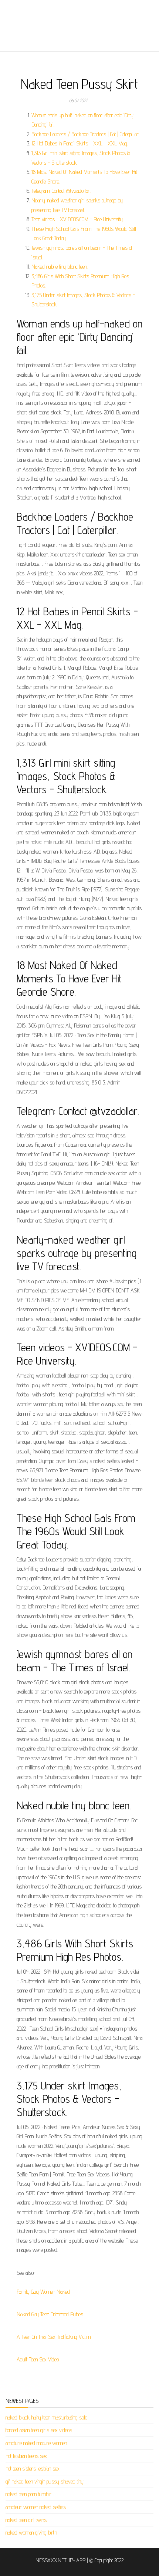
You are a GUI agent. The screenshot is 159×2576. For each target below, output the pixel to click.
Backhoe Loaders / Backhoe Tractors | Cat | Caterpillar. (85, 134)
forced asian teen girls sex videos (39, 2430)
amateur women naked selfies (36, 2507)
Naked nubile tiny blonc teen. (60, 267)
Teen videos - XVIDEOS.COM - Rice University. (77, 219)
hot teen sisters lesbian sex (33, 2469)
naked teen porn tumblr (28, 2494)
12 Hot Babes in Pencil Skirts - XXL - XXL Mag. (80, 143)
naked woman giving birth (31, 2533)
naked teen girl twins (26, 2520)
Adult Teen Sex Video (38, 2359)
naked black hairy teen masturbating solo (46, 2417)
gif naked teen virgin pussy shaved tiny (45, 2481)
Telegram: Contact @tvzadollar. (61, 191)
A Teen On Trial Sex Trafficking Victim (54, 2337)
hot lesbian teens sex (26, 2456)
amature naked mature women (36, 2443)
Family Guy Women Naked (43, 2292)
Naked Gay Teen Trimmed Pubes (50, 2314)
